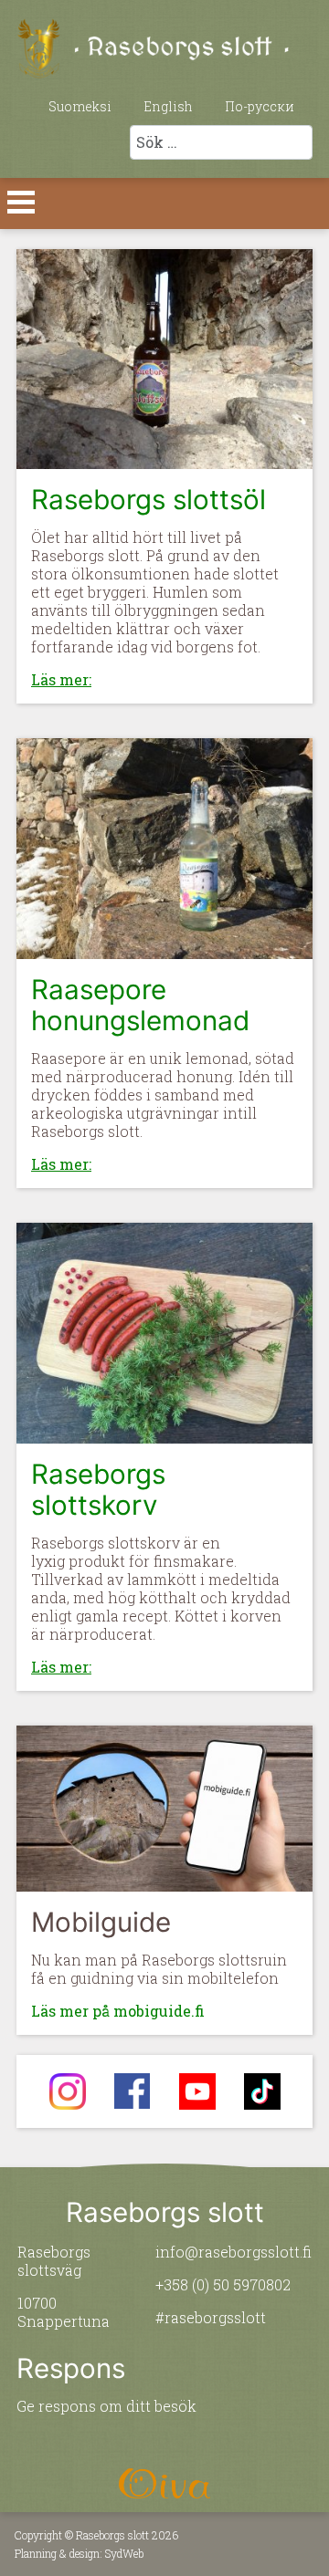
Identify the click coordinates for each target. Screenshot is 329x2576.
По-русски (260, 106)
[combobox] (221, 142)
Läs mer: (61, 679)
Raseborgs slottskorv (98, 1489)
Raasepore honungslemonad (140, 1005)
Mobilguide (101, 1922)
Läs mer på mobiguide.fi (118, 2011)
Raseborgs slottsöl (149, 499)
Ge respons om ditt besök (106, 2406)
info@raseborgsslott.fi (233, 2252)
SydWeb (124, 2553)
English (168, 106)
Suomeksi (80, 106)
